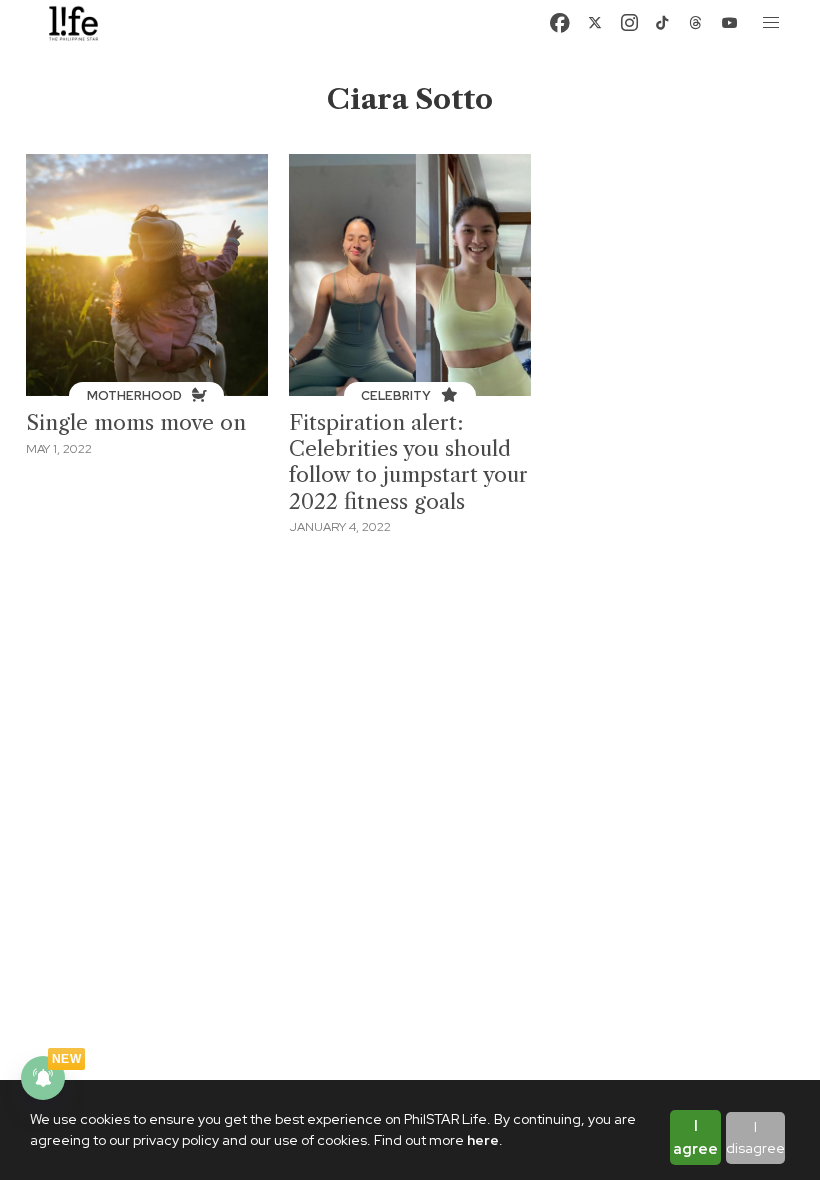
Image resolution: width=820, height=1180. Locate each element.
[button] (772, 23)
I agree (695, 1137)
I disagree (755, 1137)
